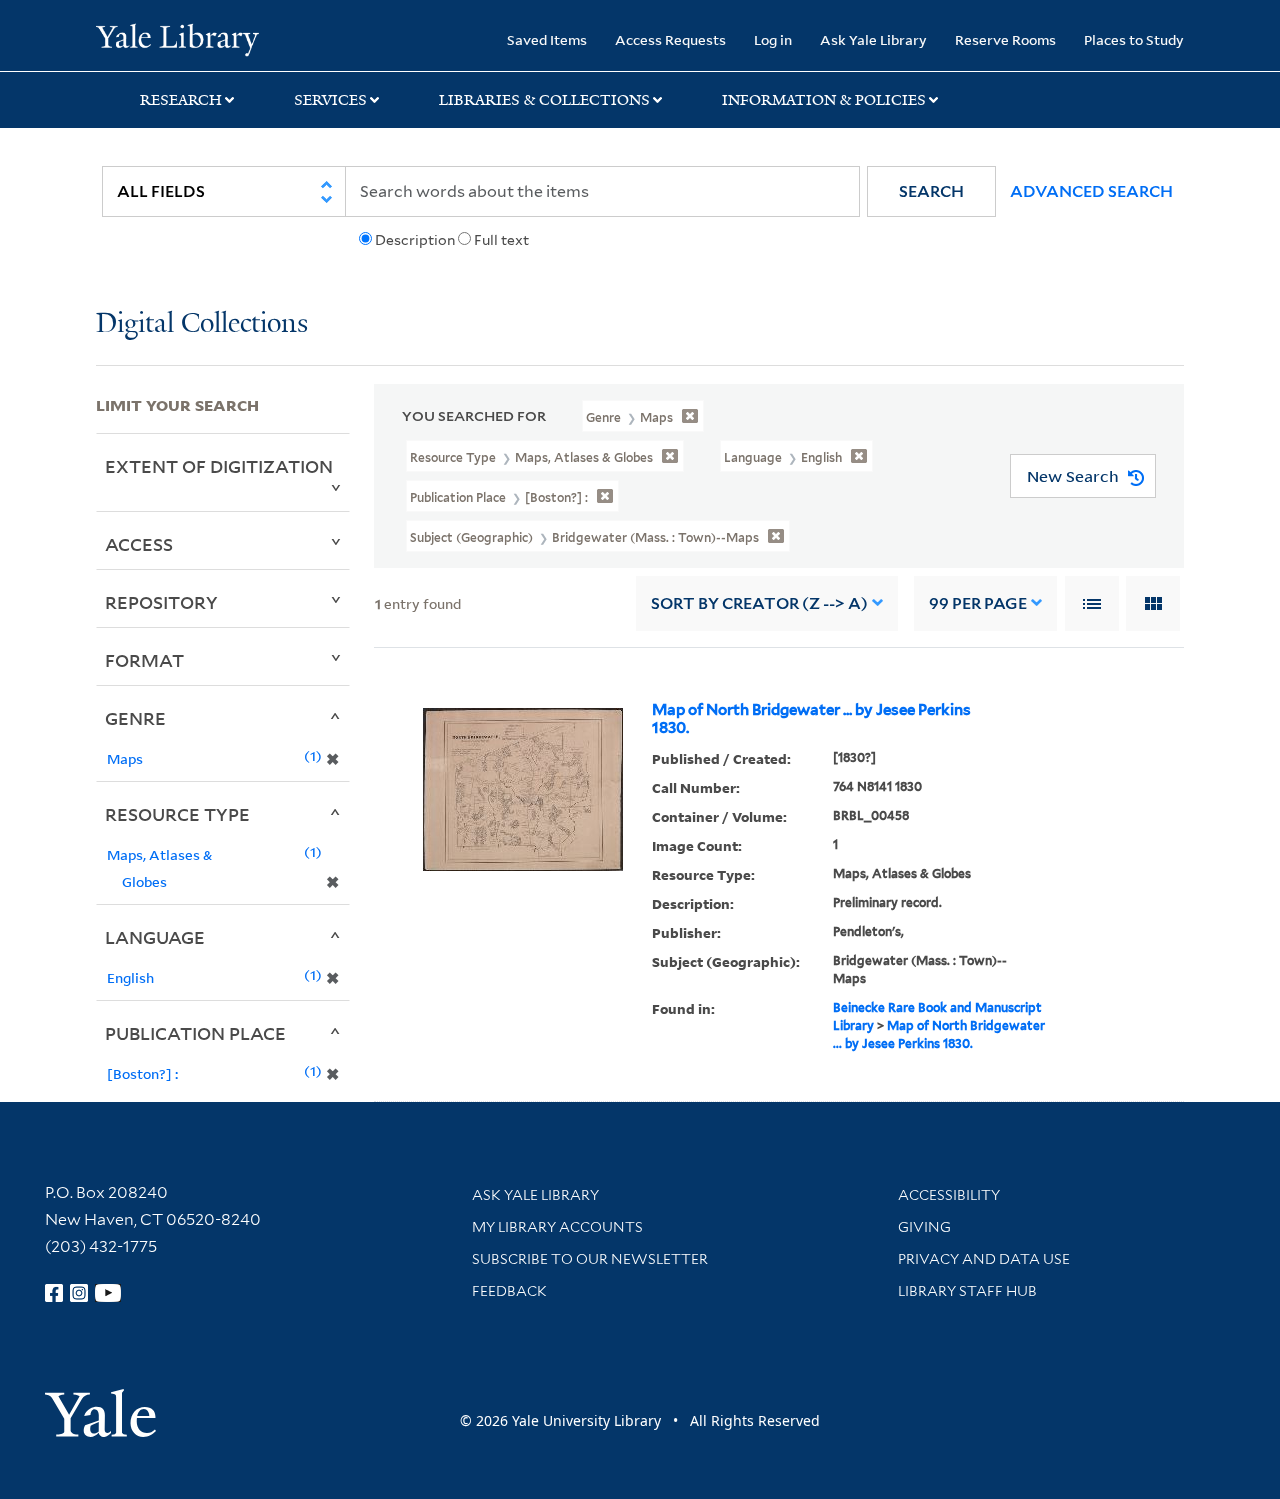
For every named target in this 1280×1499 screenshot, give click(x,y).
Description (415, 240)
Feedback (509, 1291)
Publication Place (195, 1033)
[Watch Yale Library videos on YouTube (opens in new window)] (108, 1293)
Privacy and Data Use (984, 1259)
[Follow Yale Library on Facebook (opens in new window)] (54, 1293)
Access (139, 544)
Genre (135, 718)
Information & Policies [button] (824, 100)
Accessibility (949, 1195)
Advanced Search (1091, 191)
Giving (924, 1227)
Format (144, 660)
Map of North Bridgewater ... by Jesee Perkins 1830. (811, 719)
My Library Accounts (557, 1227)
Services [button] (330, 100)
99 (978, 603)
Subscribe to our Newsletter (590, 1259)
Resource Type (177, 814)
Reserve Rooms (1005, 39)
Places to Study (1134, 39)
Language (155, 937)
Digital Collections (202, 324)
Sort (759, 603)
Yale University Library (177, 38)
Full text (501, 240)
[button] (931, 191)
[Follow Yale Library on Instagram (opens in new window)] (79, 1293)
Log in (773, 39)
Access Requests (670, 39)
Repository (161, 602)
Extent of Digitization (219, 466)
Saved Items (547, 39)
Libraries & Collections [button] (544, 100)
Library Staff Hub (967, 1291)
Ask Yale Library (873, 39)
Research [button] (181, 100)
